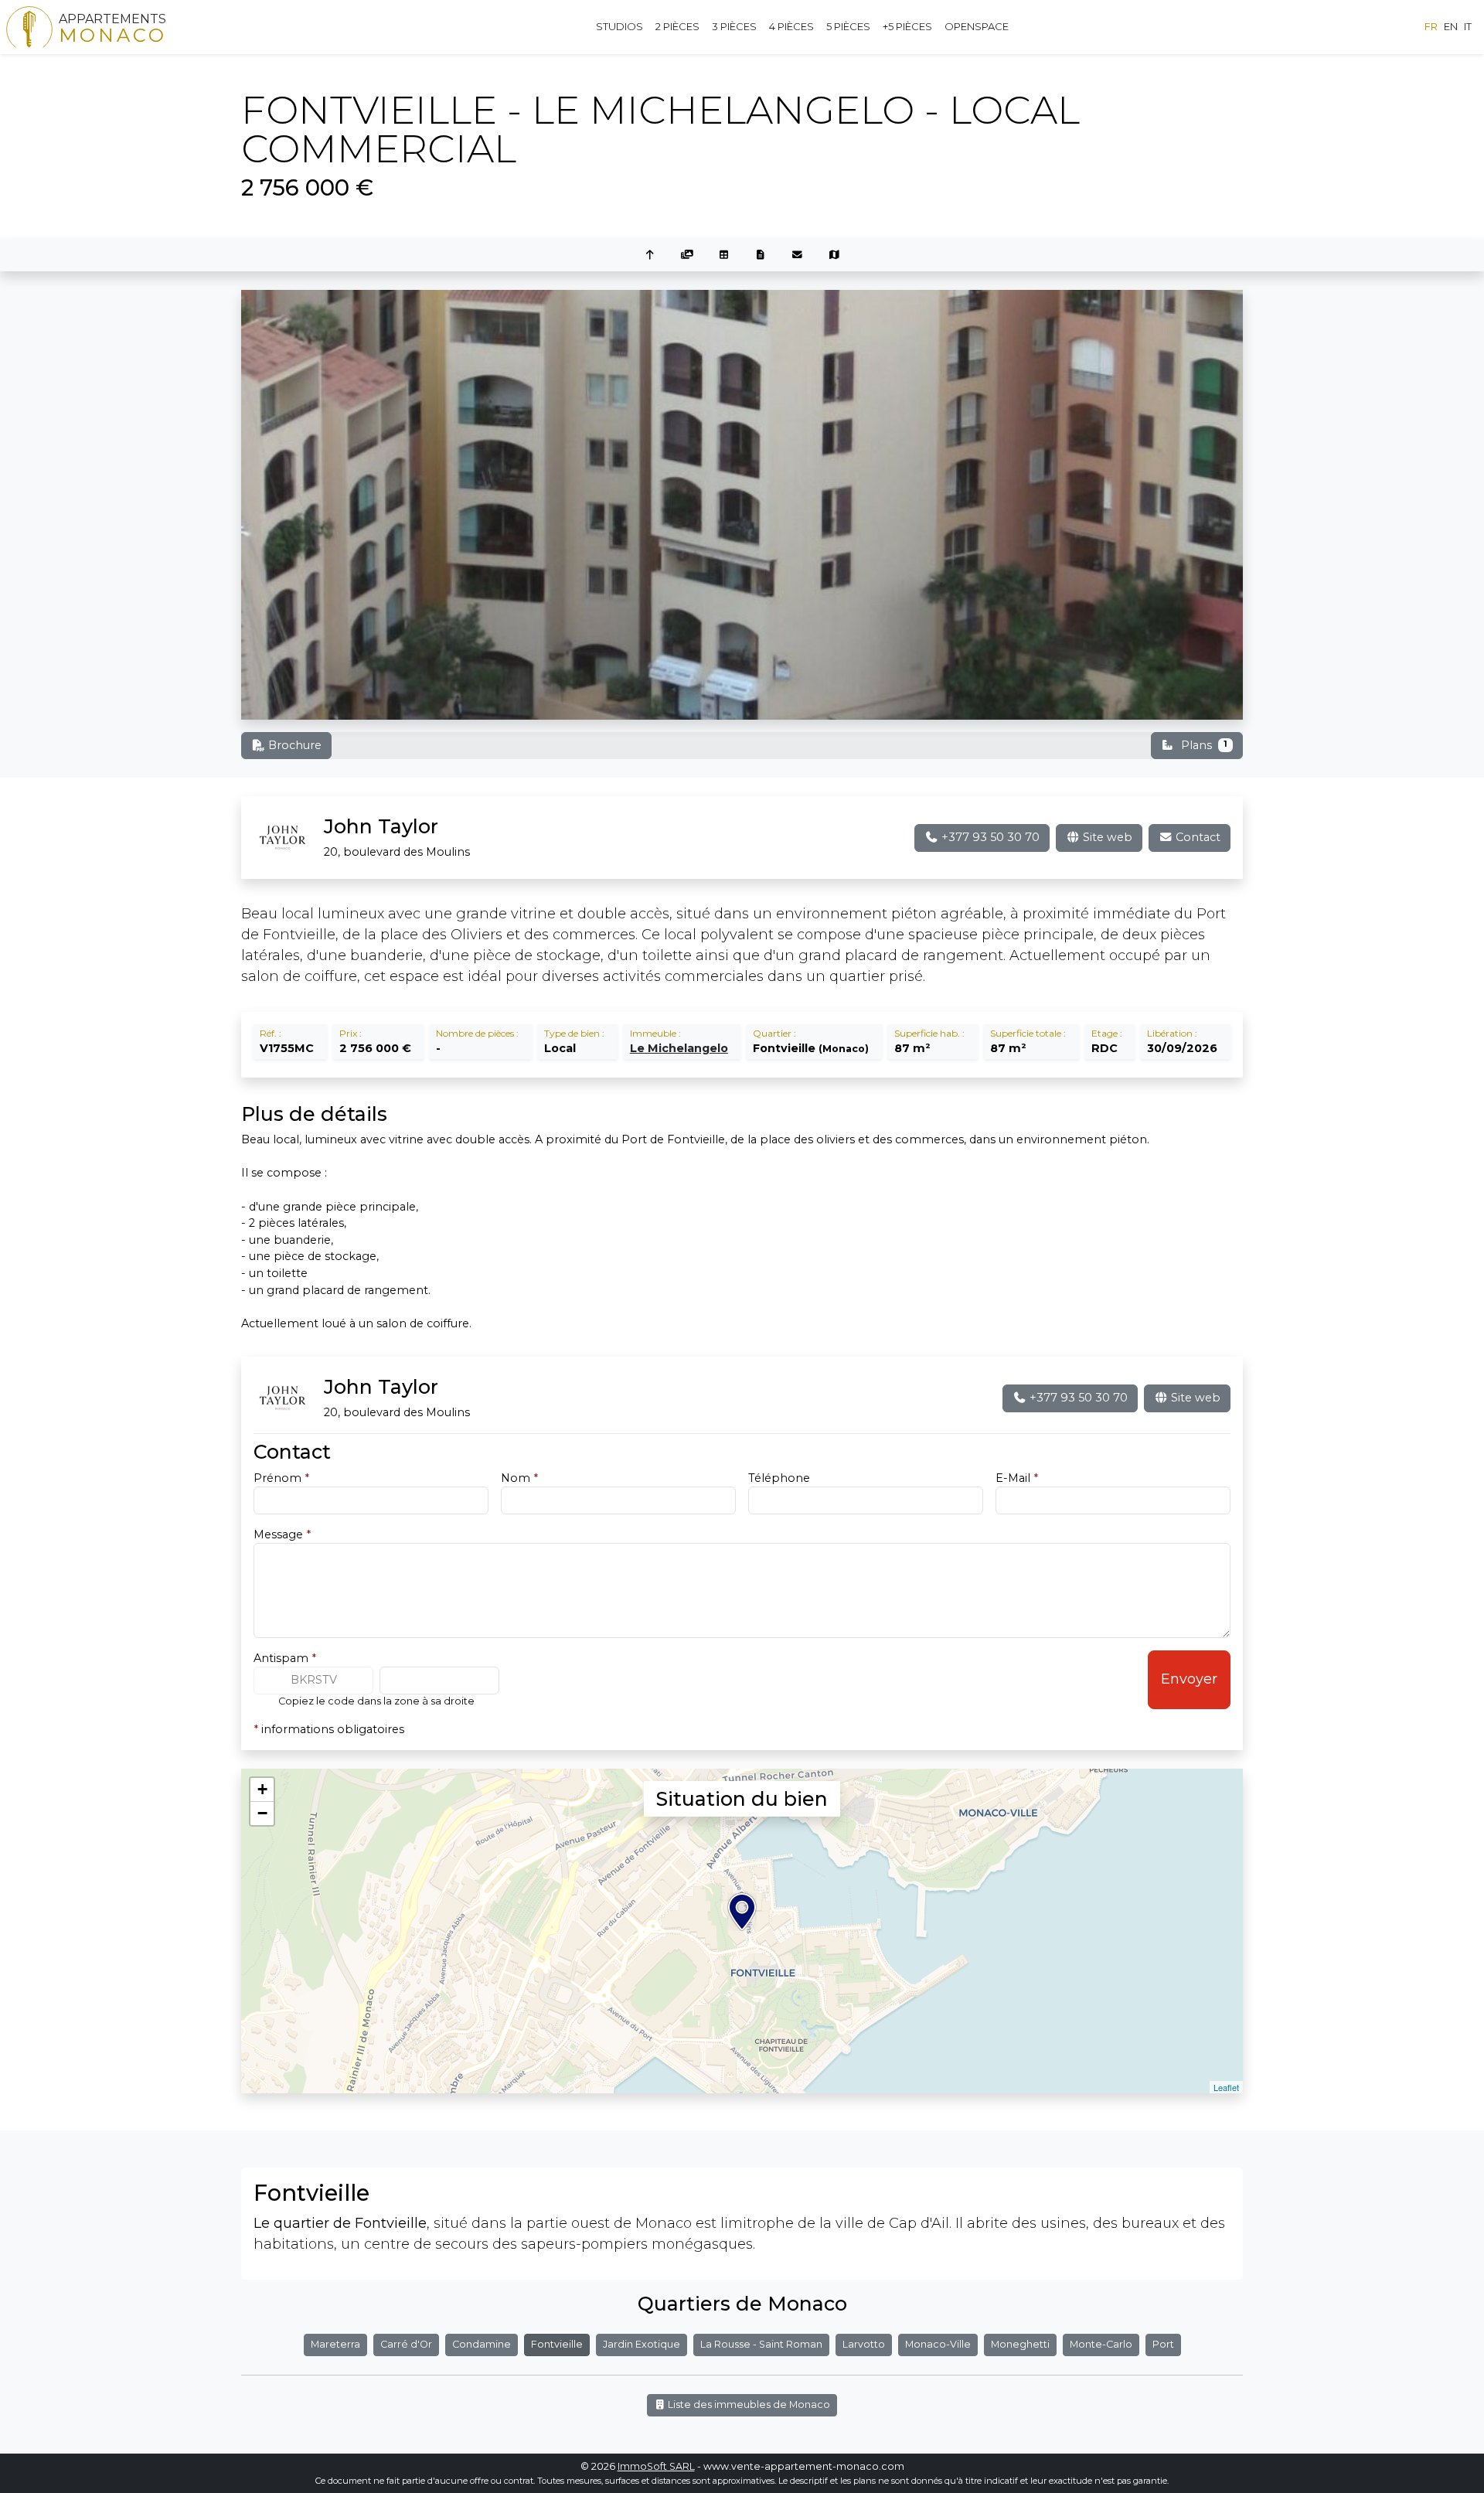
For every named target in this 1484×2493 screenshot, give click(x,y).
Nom (519, 1478)
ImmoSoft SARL (656, 2466)
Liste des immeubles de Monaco (748, 2404)
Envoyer (1189, 1679)
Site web (1106, 837)
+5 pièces (907, 26)
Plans (1204, 745)
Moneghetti (1020, 2344)
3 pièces (734, 26)
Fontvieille (557, 2344)
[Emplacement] (835, 255)
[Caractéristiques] (723, 255)
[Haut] (650, 255)
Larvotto (864, 2344)
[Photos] (687, 255)
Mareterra (335, 2344)
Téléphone (779, 1478)
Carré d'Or (406, 2344)
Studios (619, 26)
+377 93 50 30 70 (989, 837)
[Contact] (798, 255)
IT (1468, 26)
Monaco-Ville (938, 2344)
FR (1431, 26)
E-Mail (1017, 1478)
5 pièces (848, 26)
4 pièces (791, 26)
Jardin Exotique (642, 2344)
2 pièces (677, 26)
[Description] (761, 255)
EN (1451, 26)
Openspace (977, 26)
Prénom (281, 1478)
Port (1163, 2344)
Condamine (482, 2344)
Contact (1196, 837)
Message (282, 1534)
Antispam (285, 1658)
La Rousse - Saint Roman (761, 2344)
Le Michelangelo (679, 1048)
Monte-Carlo (1101, 2344)
